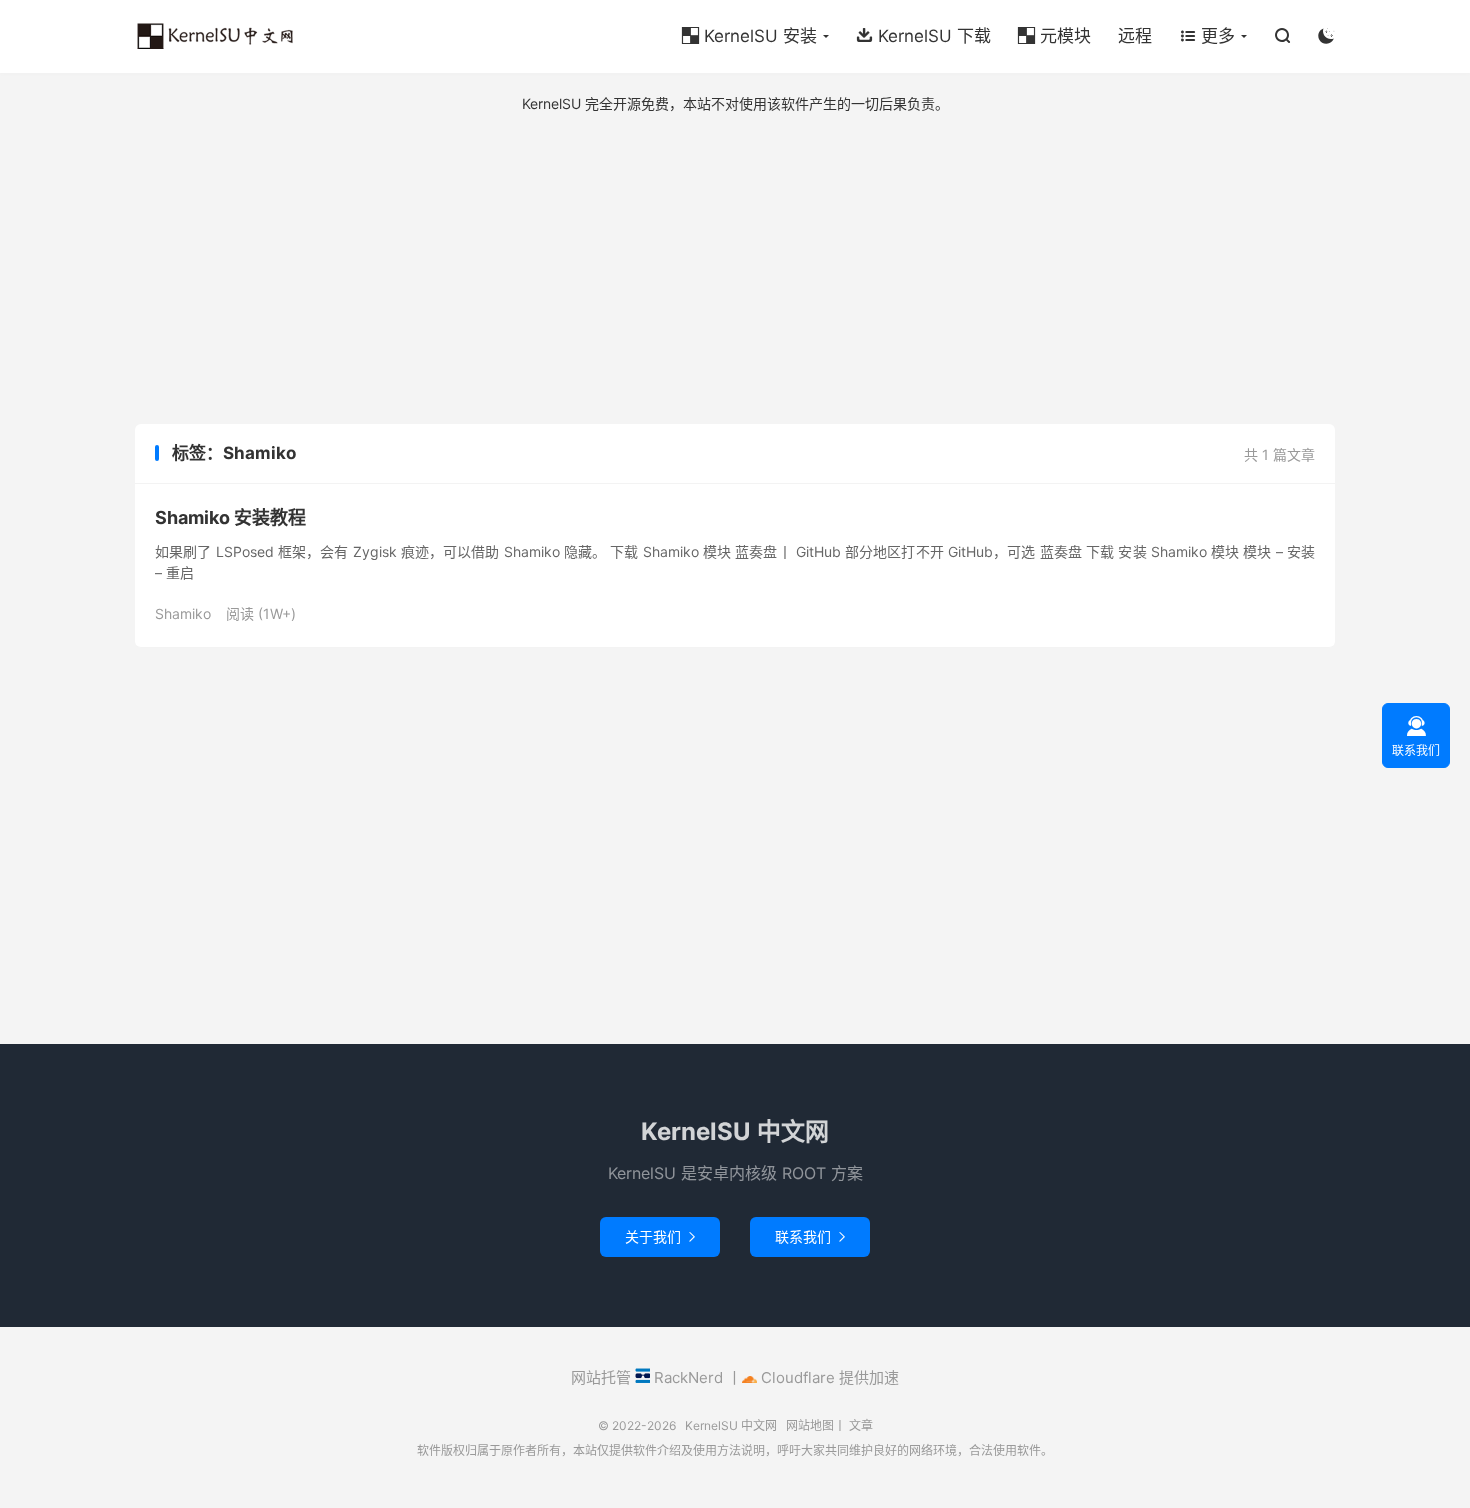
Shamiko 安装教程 (230, 517)
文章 (861, 1425)
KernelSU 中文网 (215, 36)
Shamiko (183, 613)
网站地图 (810, 1425)
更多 (1207, 36)
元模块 (1054, 36)
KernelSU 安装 (749, 36)
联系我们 (810, 1236)
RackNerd (686, 1377)
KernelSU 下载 (923, 36)
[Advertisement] (735, 269)
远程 (1135, 36)
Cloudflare (796, 1377)
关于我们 (660, 1236)
